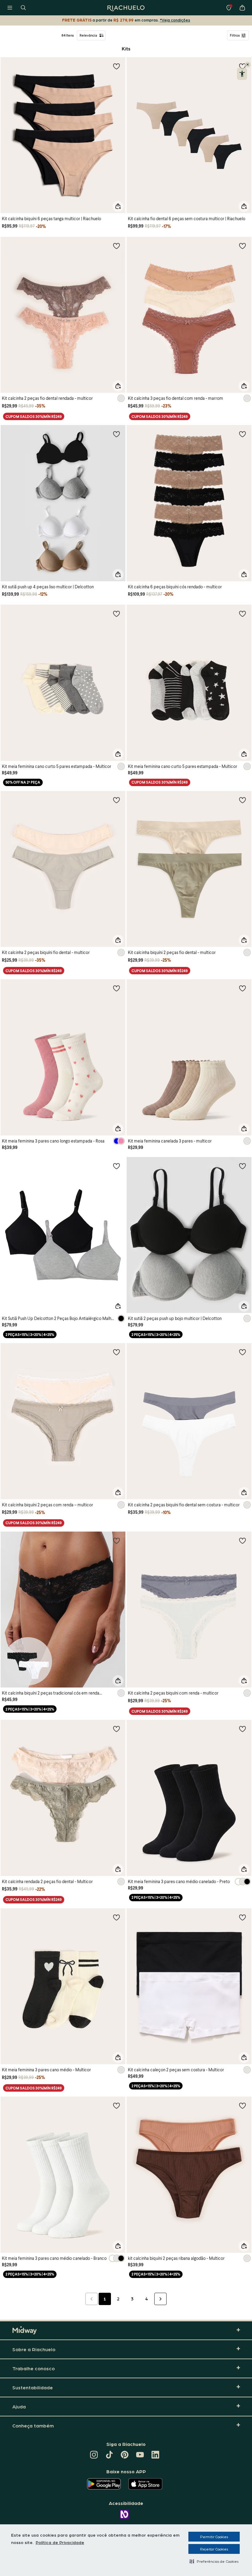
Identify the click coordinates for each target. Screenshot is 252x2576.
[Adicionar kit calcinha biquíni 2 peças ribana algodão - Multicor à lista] (242, 2105)
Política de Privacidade (60, 2542)
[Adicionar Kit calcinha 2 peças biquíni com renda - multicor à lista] (242, 1540)
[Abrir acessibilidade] (242, 74)
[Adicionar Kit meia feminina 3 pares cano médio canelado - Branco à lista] (116, 2105)
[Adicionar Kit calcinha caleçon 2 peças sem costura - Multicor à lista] (242, 1917)
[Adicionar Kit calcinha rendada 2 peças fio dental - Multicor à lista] (116, 1729)
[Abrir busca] (23, 8)
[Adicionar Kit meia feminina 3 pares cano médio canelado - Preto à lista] (242, 1729)
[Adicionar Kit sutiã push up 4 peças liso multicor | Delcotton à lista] (116, 434)
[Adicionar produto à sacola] (118, 206)
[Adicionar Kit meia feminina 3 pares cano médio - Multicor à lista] (116, 1917)
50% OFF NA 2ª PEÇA (23, 782)
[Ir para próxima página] (160, 2299)
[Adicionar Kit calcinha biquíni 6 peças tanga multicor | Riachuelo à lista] (116, 66)
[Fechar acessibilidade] (248, 65)
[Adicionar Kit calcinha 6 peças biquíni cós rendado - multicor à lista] (242, 434)
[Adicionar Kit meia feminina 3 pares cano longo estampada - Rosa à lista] (116, 988)
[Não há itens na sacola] (242, 8)
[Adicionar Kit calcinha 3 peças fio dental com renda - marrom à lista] (242, 246)
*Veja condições (175, 20)
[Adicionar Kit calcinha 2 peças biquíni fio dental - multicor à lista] (116, 800)
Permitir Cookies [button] (214, 2537)
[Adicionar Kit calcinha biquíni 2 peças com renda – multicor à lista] (116, 1352)
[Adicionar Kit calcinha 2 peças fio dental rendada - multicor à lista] (116, 246)
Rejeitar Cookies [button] (214, 2549)
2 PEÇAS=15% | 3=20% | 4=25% (30, 1335)
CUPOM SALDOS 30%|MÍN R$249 (34, 417)
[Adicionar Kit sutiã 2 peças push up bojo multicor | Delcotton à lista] (242, 1166)
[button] (214, 2561)
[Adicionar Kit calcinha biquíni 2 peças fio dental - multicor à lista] (242, 800)
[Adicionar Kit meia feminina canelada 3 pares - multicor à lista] (242, 988)
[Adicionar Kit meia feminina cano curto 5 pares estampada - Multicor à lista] (116, 614)
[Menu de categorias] (10, 8)
